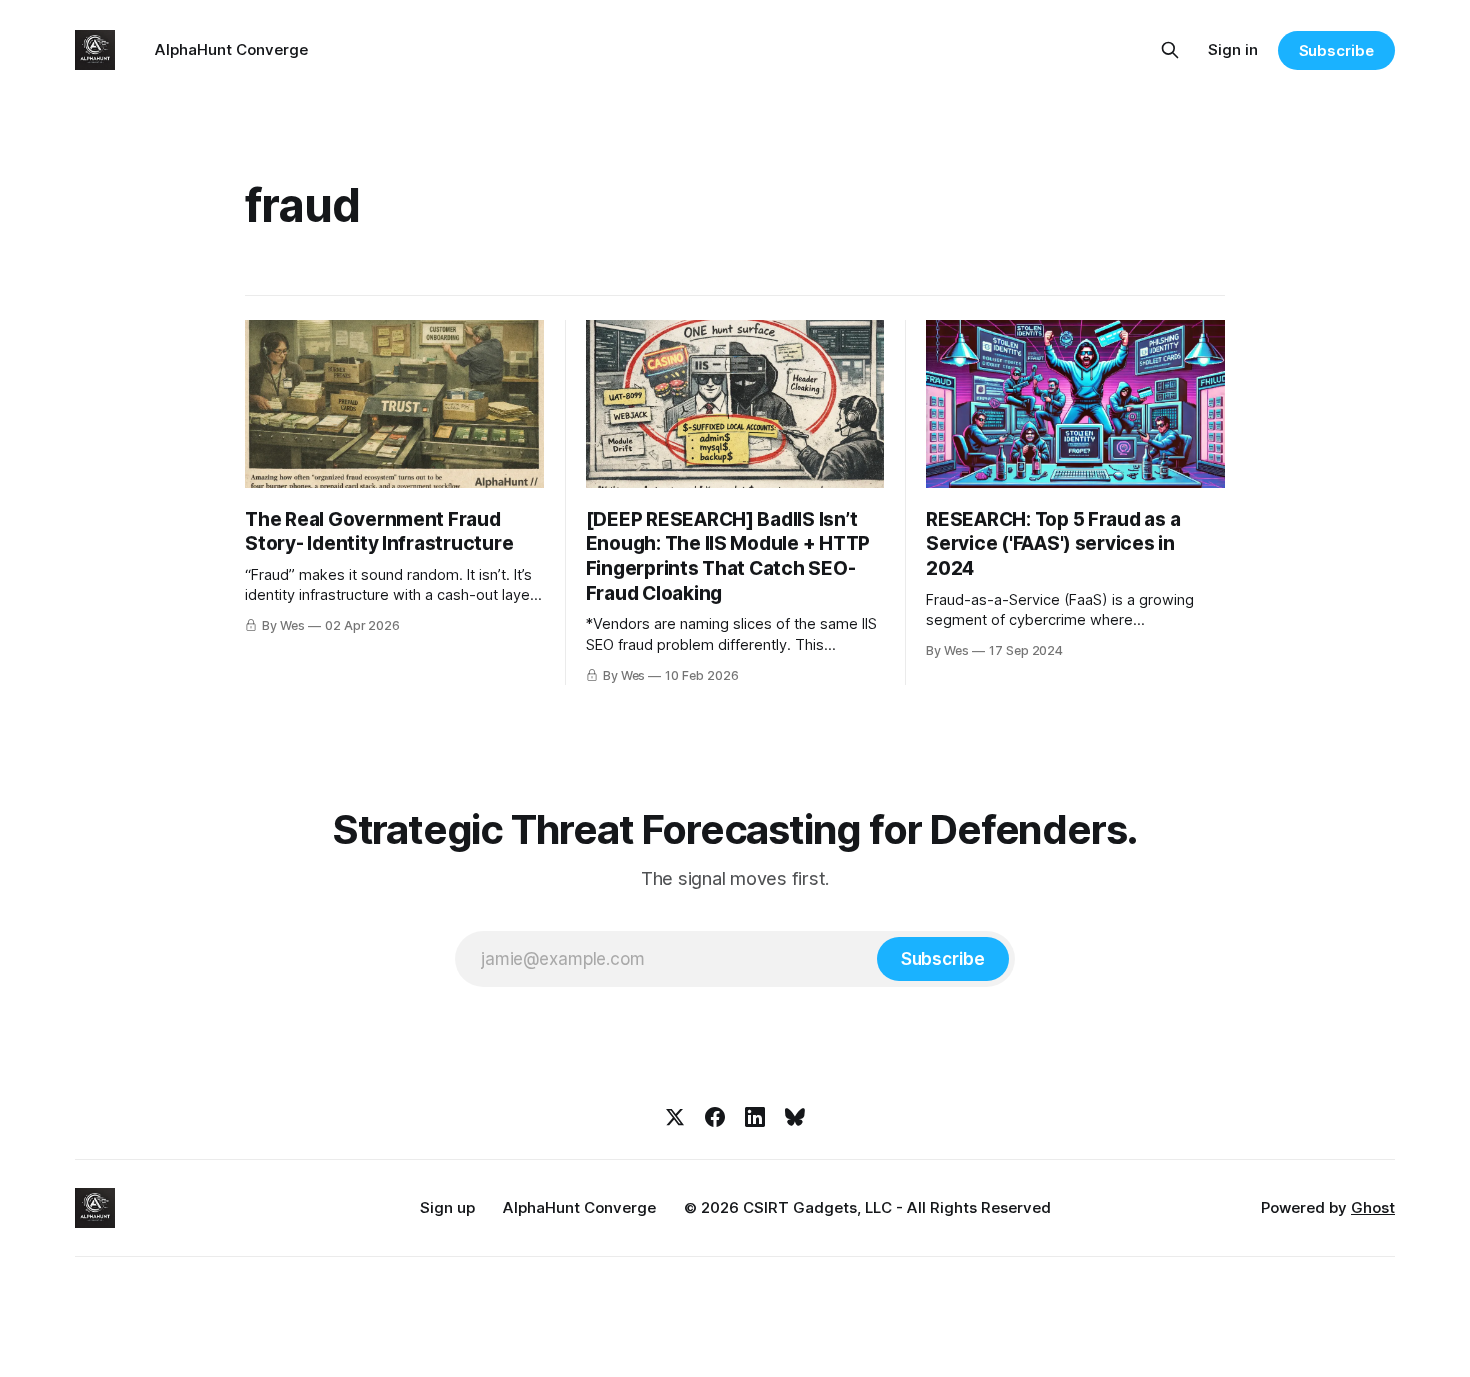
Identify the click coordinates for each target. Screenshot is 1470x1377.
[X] (675, 1117)
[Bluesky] (795, 1117)
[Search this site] (1170, 50)
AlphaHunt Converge (231, 49)
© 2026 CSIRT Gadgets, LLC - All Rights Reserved (867, 1207)
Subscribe (1336, 50)
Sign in (1233, 49)
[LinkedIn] (755, 1117)
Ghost (1373, 1207)
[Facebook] (715, 1117)
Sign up (447, 1207)
